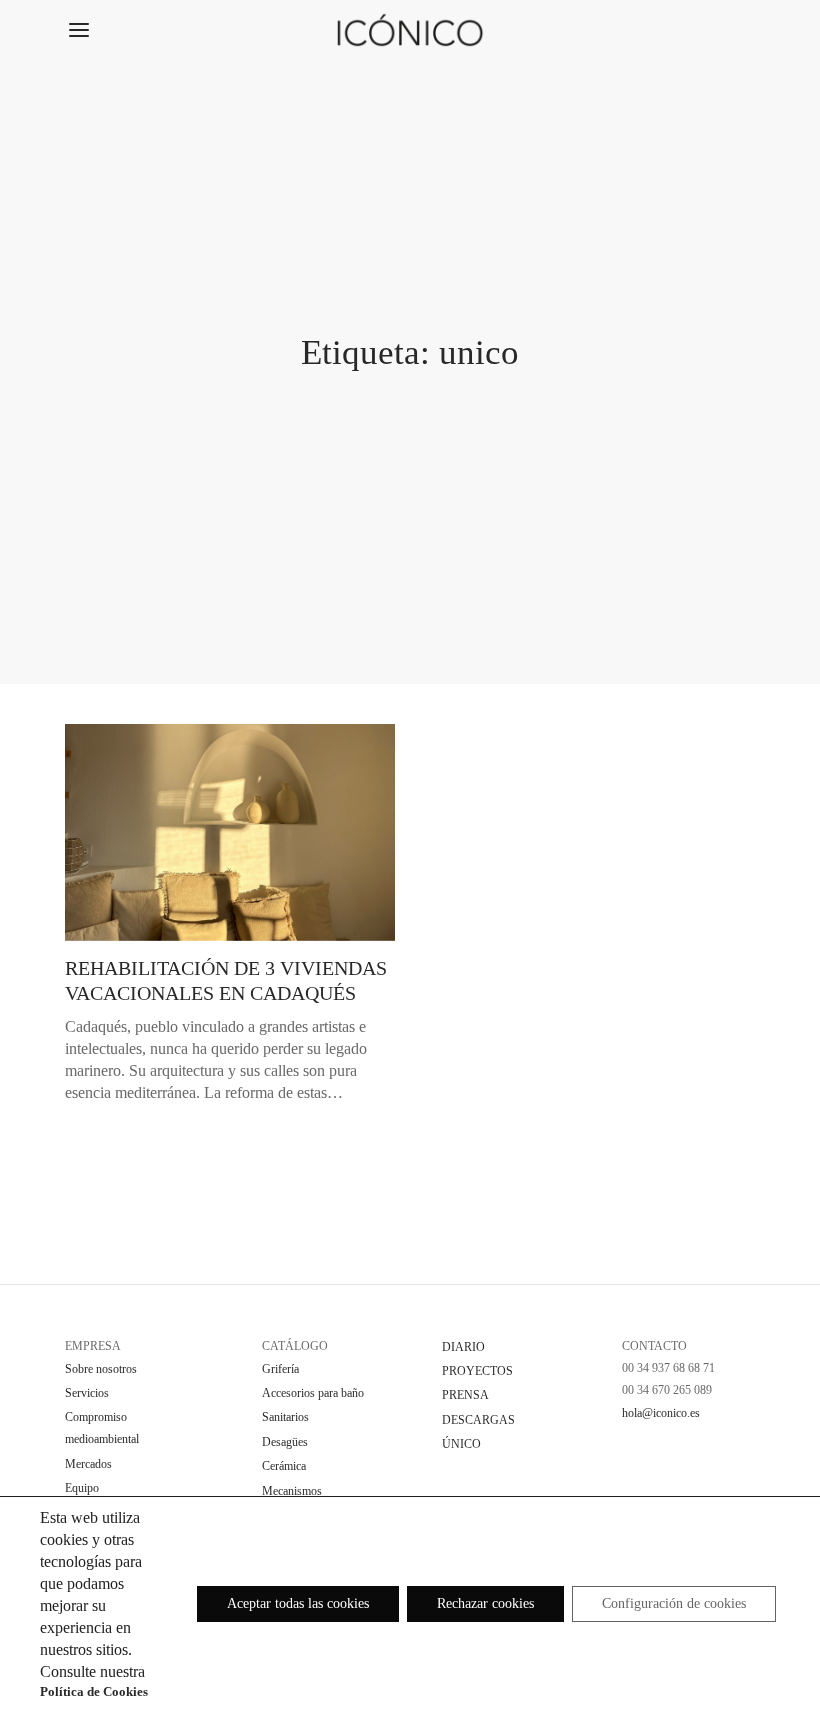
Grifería (280, 1369)
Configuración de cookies (674, 1603)
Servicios (87, 1393)
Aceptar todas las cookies (298, 1603)
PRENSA (465, 1395)
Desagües (285, 1442)
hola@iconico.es (661, 1413)
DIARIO (463, 1347)
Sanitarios (285, 1417)
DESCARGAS (478, 1420)
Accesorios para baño (313, 1393)
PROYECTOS (477, 1371)
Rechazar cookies (485, 1603)
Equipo (82, 1488)
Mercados (88, 1464)
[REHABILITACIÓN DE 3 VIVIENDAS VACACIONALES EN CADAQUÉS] (230, 832)
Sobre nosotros (101, 1369)
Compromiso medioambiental (102, 1428)
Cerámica (284, 1466)
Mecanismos (292, 1491)
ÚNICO (461, 1444)
